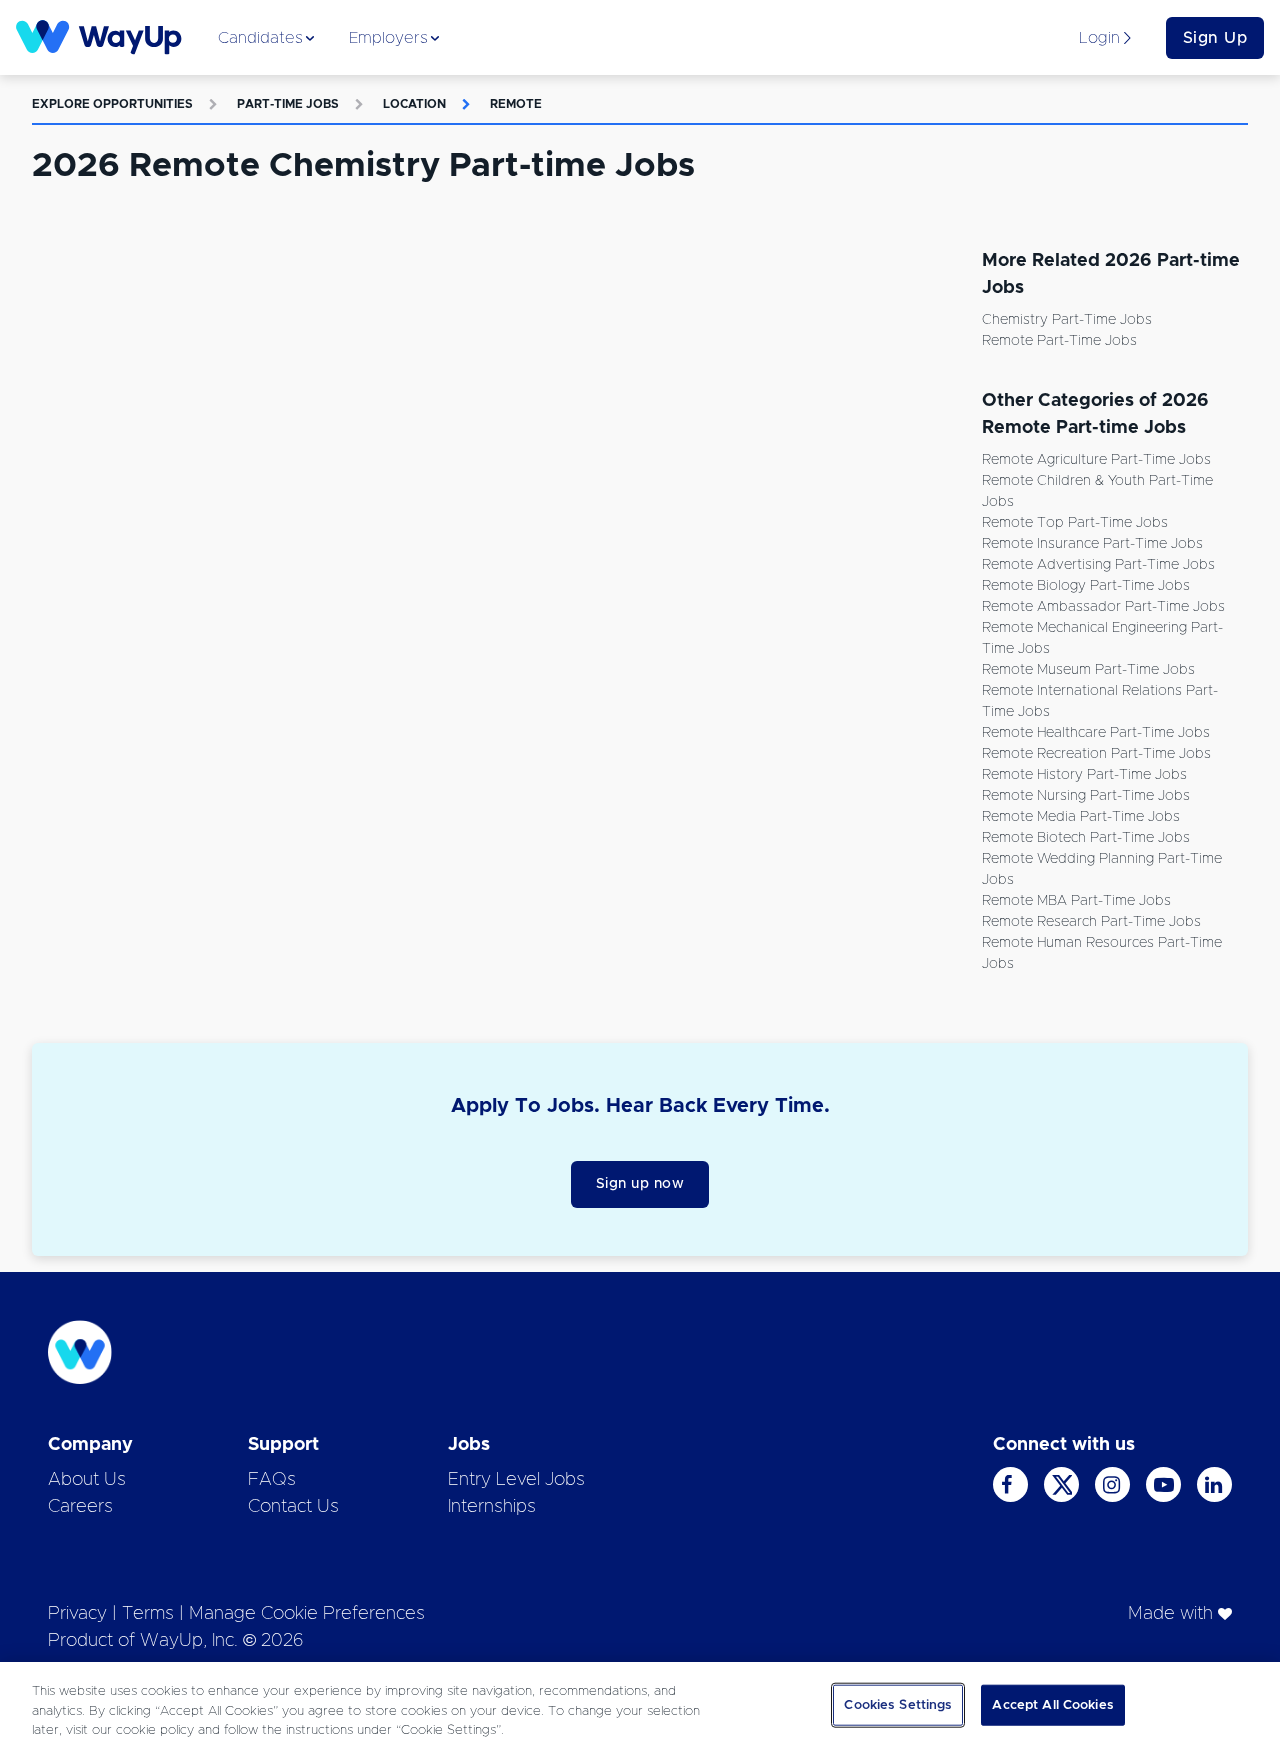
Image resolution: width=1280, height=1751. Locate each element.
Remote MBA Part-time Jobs (1076, 901)
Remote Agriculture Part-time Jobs (1096, 460)
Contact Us (293, 1507)
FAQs (272, 1480)
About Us (87, 1480)
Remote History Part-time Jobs (1084, 775)
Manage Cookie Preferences (307, 1614)
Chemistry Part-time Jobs (1067, 320)
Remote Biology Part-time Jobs (1086, 586)
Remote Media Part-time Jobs (1081, 817)
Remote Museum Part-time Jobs (1088, 670)
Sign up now (640, 1184)
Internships (492, 1507)
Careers (80, 1507)
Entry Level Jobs (516, 1480)
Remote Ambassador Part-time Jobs (1103, 607)
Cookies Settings (898, 1704)
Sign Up (1215, 38)
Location (414, 104)
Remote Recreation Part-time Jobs (1096, 754)
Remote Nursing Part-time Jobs (1086, 796)
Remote (516, 104)
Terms (148, 1614)
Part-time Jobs (288, 104)
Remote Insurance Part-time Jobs (1092, 544)
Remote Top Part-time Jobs (1075, 523)
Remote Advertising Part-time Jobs (1098, 565)
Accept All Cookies (1052, 1704)
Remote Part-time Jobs (1059, 341)
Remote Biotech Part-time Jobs (1086, 838)
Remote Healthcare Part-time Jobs (1096, 733)
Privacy (77, 1614)
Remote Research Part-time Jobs (1091, 922)
